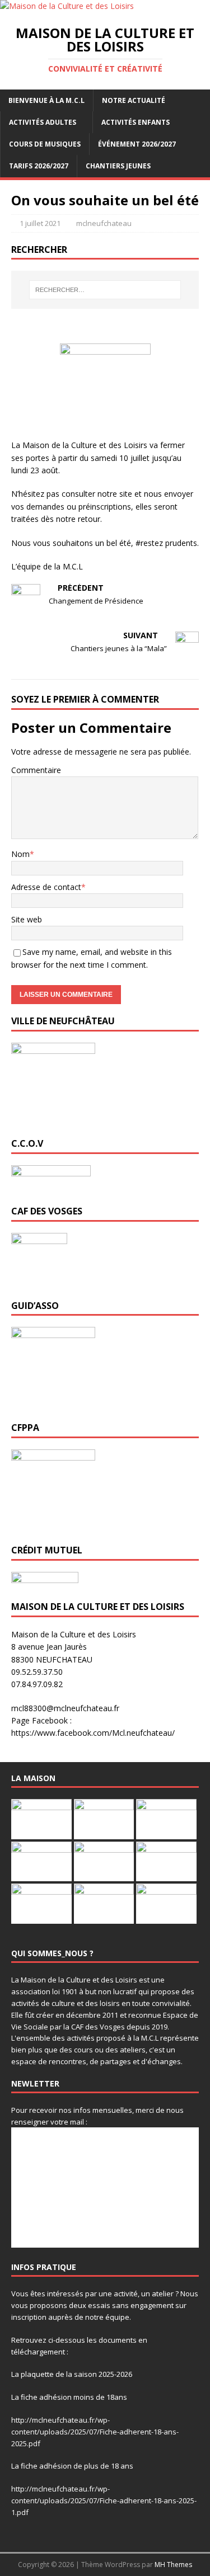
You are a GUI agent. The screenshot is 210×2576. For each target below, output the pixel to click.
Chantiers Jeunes (118, 166)
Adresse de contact (46, 887)
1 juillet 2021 (40, 223)
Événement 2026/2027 (137, 144)
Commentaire (36, 770)
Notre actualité (134, 100)
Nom (20, 854)
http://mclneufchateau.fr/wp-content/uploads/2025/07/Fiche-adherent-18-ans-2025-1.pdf (104, 2500)
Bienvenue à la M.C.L (46, 100)
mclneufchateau (104, 223)
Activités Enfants (136, 122)
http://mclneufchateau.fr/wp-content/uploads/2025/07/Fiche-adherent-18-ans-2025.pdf (95, 2432)
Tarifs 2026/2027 (39, 166)
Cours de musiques (45, 144)
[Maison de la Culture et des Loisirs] (67, 6)
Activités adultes (43, 122)
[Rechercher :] (105, 290)
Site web (27, 919)
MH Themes (173, 2565)
